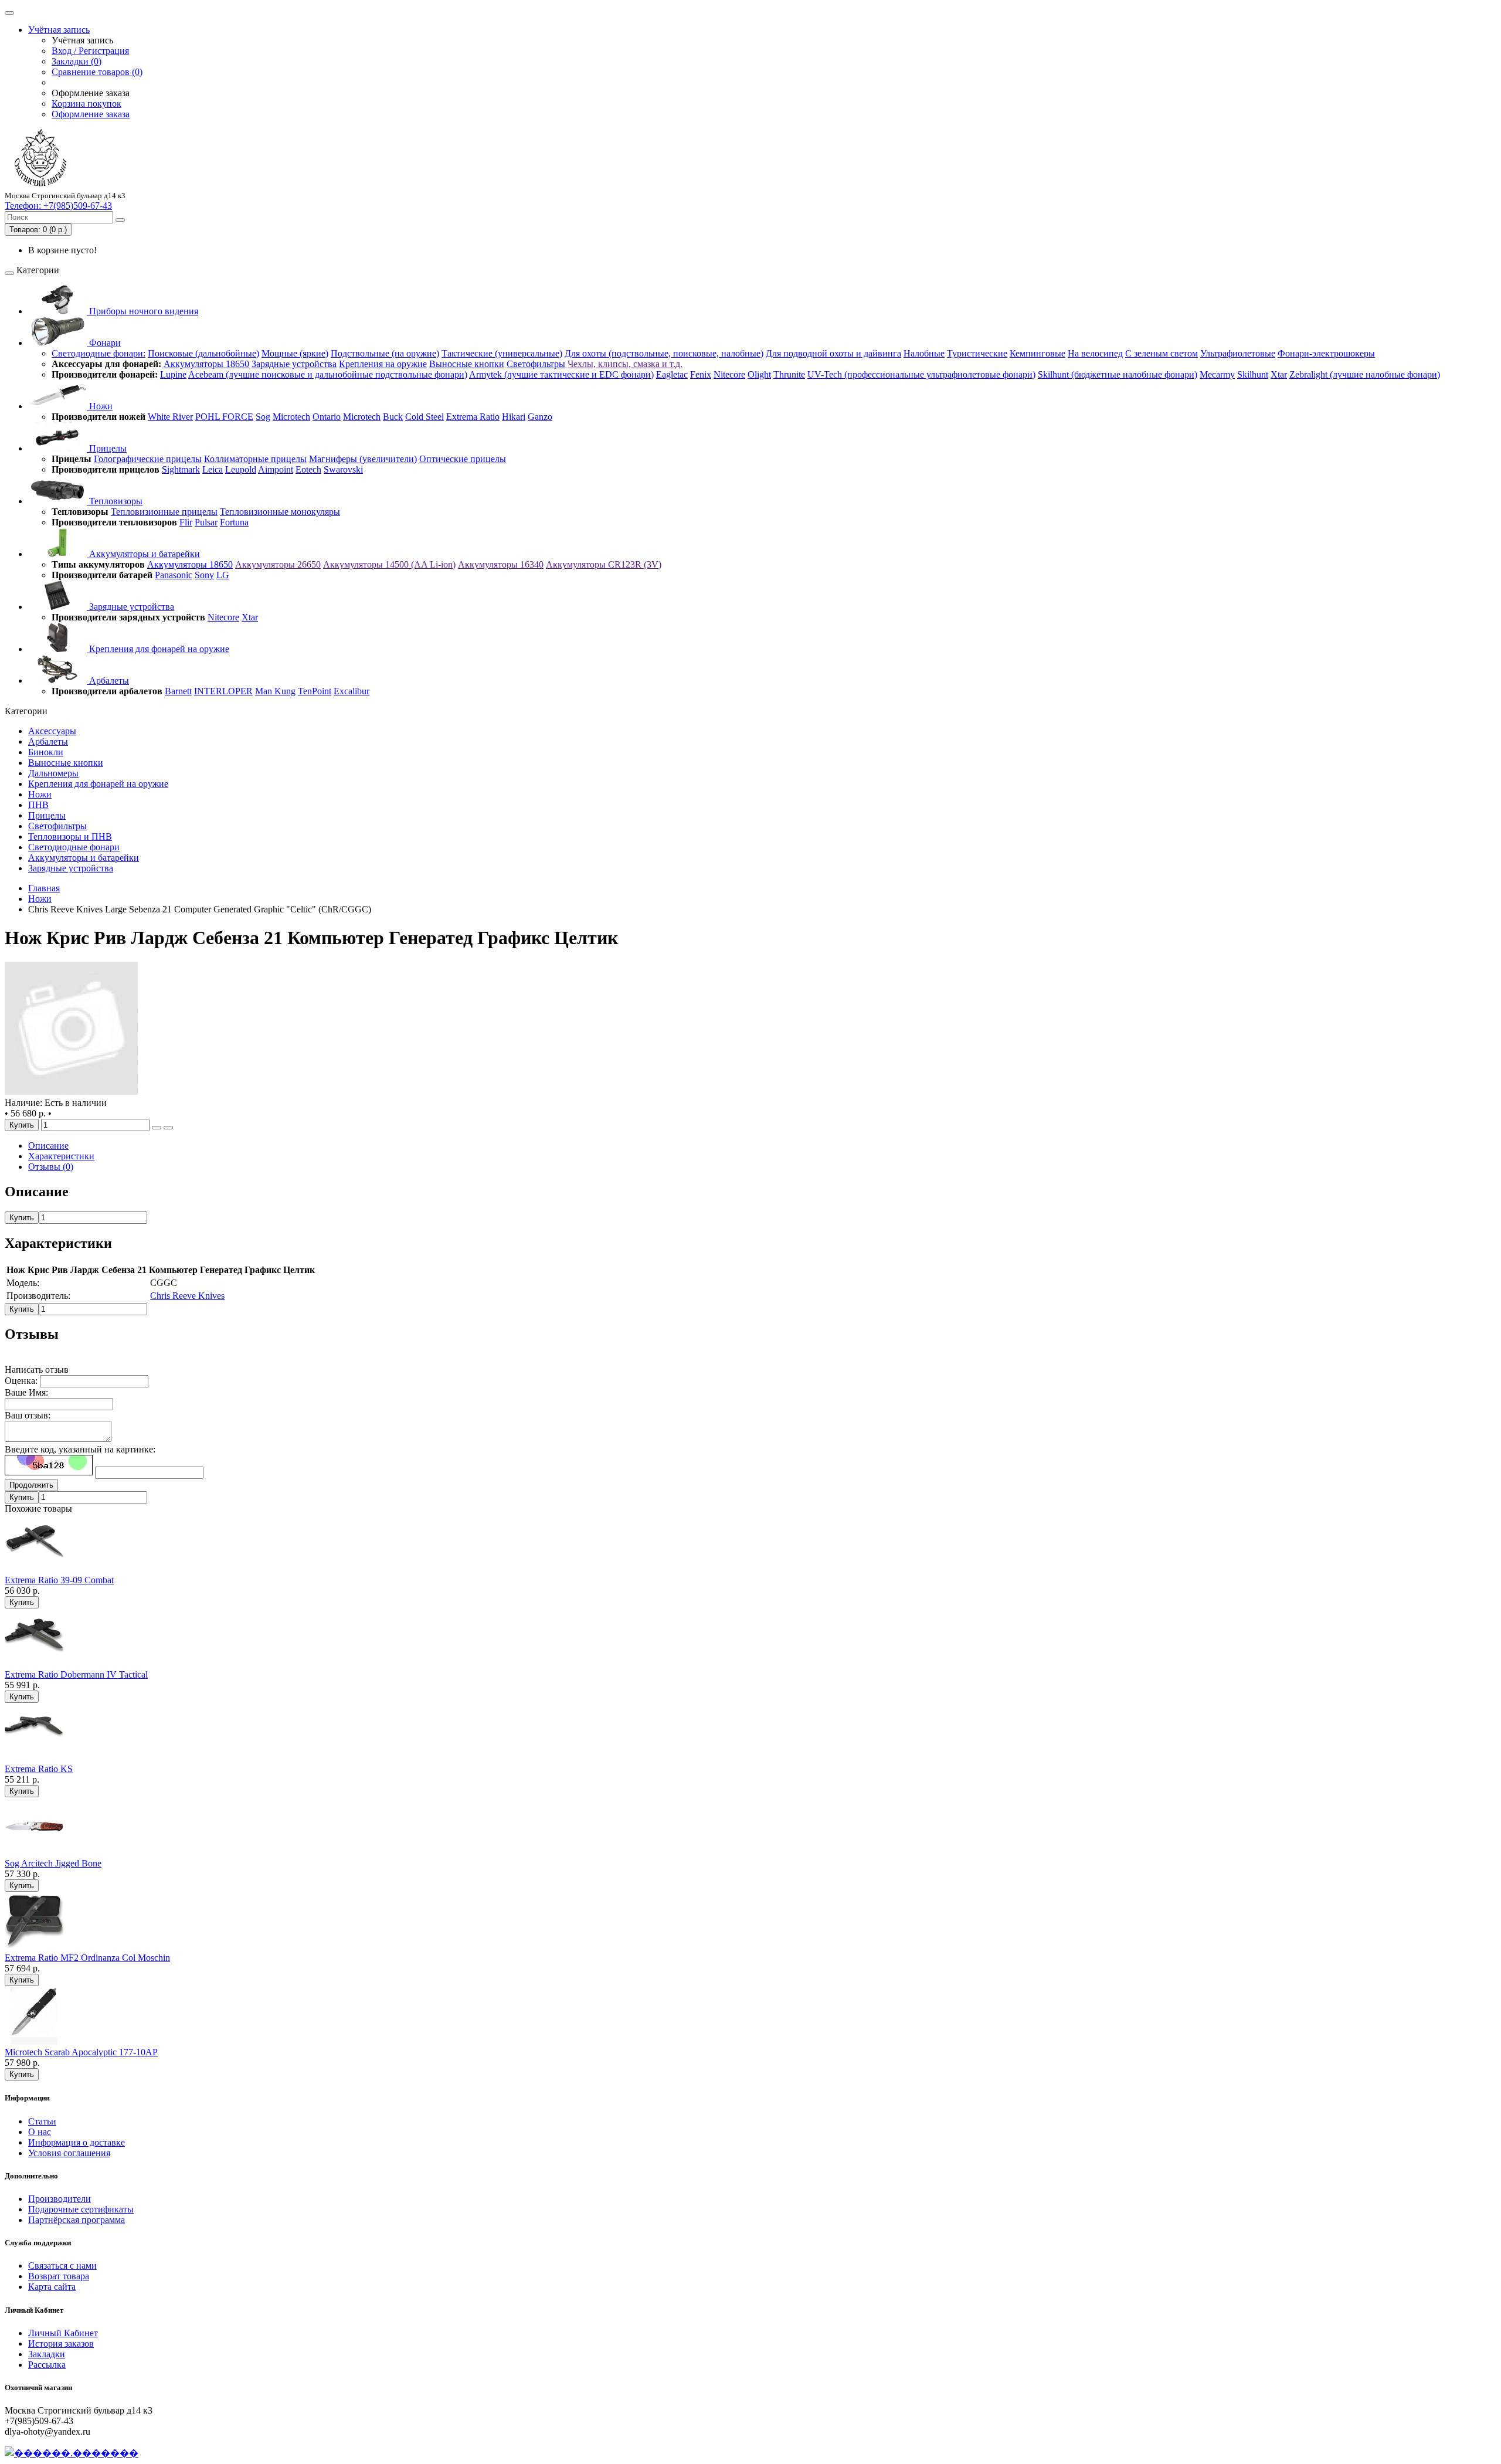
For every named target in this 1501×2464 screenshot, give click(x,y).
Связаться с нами (62, 2266)
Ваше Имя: (26, 1392)
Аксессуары (52, 731)
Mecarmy (1217, 374)
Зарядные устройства (294, 364)
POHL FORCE (224, 417)
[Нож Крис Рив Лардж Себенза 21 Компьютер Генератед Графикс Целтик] (72, 1092)
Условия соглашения (69, 2153)
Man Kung (275, 691)
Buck (393, 417)
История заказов (61, 2343)
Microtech (291, 417)
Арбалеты (108, 681)
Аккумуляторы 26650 (278, 564)
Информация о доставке (77, 2142)
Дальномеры (53, 773)
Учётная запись (59, 30)
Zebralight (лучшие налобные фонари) (1365, 374)
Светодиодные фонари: (99, 353)
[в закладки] (157, 1128)
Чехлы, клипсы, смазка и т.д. (625, 364)
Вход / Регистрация (90, 51)
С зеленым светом (1162, 353)
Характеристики (61, 1156)
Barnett (178, 691)
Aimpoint (276, 469)
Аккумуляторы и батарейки (143, 554)
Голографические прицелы (148, 459)
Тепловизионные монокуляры (280, 512)
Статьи (42, 2121)
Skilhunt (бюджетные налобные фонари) (1118, 374)
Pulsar (206, 522)
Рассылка (47, 2365)
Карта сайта (52, 2287)
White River (170, 417)
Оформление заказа (91, 114)
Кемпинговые (1038, 353)
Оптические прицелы (463, 459)
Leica (213, 469)
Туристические (977, 353)
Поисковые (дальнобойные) (203, 353)
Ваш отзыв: (28, 1415)
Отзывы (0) (51, 1167)
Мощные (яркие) (295, 353)
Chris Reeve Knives (187, 1296)
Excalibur (352, 691)
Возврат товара (59, 2276)
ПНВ (38, 805)
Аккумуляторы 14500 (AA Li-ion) (389, 564)
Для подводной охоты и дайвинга (833, 353)
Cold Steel (425, 417)
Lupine (173, 374)
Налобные (924, 353)
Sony (204, 575)
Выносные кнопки (467, 364)
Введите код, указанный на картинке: (80, 1449)
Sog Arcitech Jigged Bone (53, 1863)
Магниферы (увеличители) (363, 459)
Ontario (327, 417)
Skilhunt (1253, 374)
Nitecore (729, 374)
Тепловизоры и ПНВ (70, 836)
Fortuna (234, 522)
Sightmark (181, 469)
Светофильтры (536, 364)
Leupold (241, 469)
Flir (186, 522)
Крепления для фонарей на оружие (158, 649)
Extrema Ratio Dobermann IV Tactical (76, 1674)
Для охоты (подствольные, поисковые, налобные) (664, 353)
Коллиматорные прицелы (255, 459)
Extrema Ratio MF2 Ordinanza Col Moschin (87, 1958)
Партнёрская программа (77, 2220)
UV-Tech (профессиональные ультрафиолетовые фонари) (921, 374)
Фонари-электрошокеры (1326, 353)
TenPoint (315, 691)
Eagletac (672, 374)
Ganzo (540, 417)
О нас (40, 2132)
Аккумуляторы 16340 (501, 564)
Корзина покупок (86, 103)
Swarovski (343, 469)
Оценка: (21, 1381)
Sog (263, 417)
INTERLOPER (223, 691)
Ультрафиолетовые (1238, 353)
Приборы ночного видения (142, 311)
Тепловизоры (115, 501)
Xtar (1279, 374)
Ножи (100, 406)
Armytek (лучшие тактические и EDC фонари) (561, 374)
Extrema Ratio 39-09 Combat (59, 1580)
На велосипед (1095, 353)
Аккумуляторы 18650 (206, 364)
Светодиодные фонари (74, 847)
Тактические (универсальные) (502, 353)
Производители (60, 2199)
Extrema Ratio (473, 417)
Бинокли (46, 752)
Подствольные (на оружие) (385, 353)
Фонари (104, 343)
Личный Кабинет (63, 2333)
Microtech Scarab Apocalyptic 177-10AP (81, 2052)
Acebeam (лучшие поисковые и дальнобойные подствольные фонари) (328, 374)
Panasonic (174, 575)
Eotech (308, 469)
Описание (48, 1146)
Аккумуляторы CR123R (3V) (604, 564)
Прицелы (107, 448)
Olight (759, 374)
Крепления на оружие (383, 364)
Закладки (47, 2354)
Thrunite (789, 374)
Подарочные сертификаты (81, 2209)
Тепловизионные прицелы (164, 512)
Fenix (701, 374)
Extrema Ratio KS (39, 1769)
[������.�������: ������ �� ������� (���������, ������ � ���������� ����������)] (72, 2453)
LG (223, 575)
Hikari (514, 417)
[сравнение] (168, 1128)
